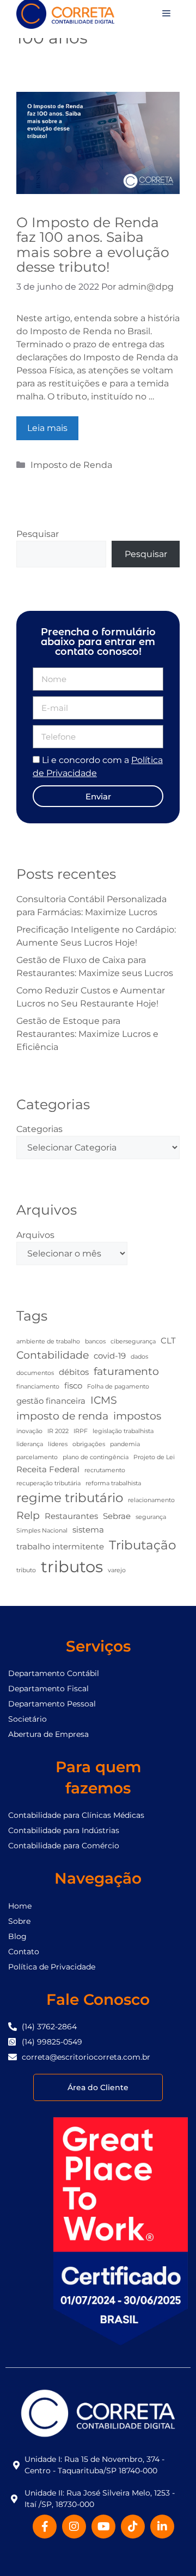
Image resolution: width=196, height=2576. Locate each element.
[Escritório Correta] (65, 13)
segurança (151, 1517)
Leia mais (47, 428)
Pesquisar (38, 534)
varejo (117, 1570)
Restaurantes (71, 1516)
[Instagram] (74, 2527)
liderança (30, 1444)
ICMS (104, 1400)
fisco (73, 1386)
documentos (35, 1373)
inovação (29, 1431)
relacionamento (151, 1500)
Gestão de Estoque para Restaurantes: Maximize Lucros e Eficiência (87, 1034)
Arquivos (35, 1235)
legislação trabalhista (123, 1431)
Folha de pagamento (118, 1387)
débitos (74, 1372)
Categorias (39, 1129)
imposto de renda (62, 1416)
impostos (137, 1416)
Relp (28, 1515)
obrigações (89, 1444)
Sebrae (117, 1516)
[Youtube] (103, 2527)
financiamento (38, 1387)
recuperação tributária (48, 1483)
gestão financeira (51, 1401)
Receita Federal (48, 1469)
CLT (168, 1340)
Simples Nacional (42, 1531)
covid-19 (110, 1356)
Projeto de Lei (154, 1457)
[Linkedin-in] (162, 2527)
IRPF (81, 1431)
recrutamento (105, 1470)
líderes (58, 1444)
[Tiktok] (133, 2527)
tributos (72, 1567)
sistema (88, 1530)
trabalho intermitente (60, 1546)
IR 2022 (58, 1431)
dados (139, 1357)
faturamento (126, 1371)
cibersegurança (133, 1342)
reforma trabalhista (113, 1483)
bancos (95, 1342)
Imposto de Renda (71, 465)
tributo (26, 1570)
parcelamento (37, 1457)
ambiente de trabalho (48, 1342)
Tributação (142, 1545)
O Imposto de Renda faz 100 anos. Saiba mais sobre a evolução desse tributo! (93, 245)
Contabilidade (53, 1355)
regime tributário (70, 1498)
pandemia (125, 1444)
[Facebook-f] (45, 2527)
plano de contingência (96, 1457)
